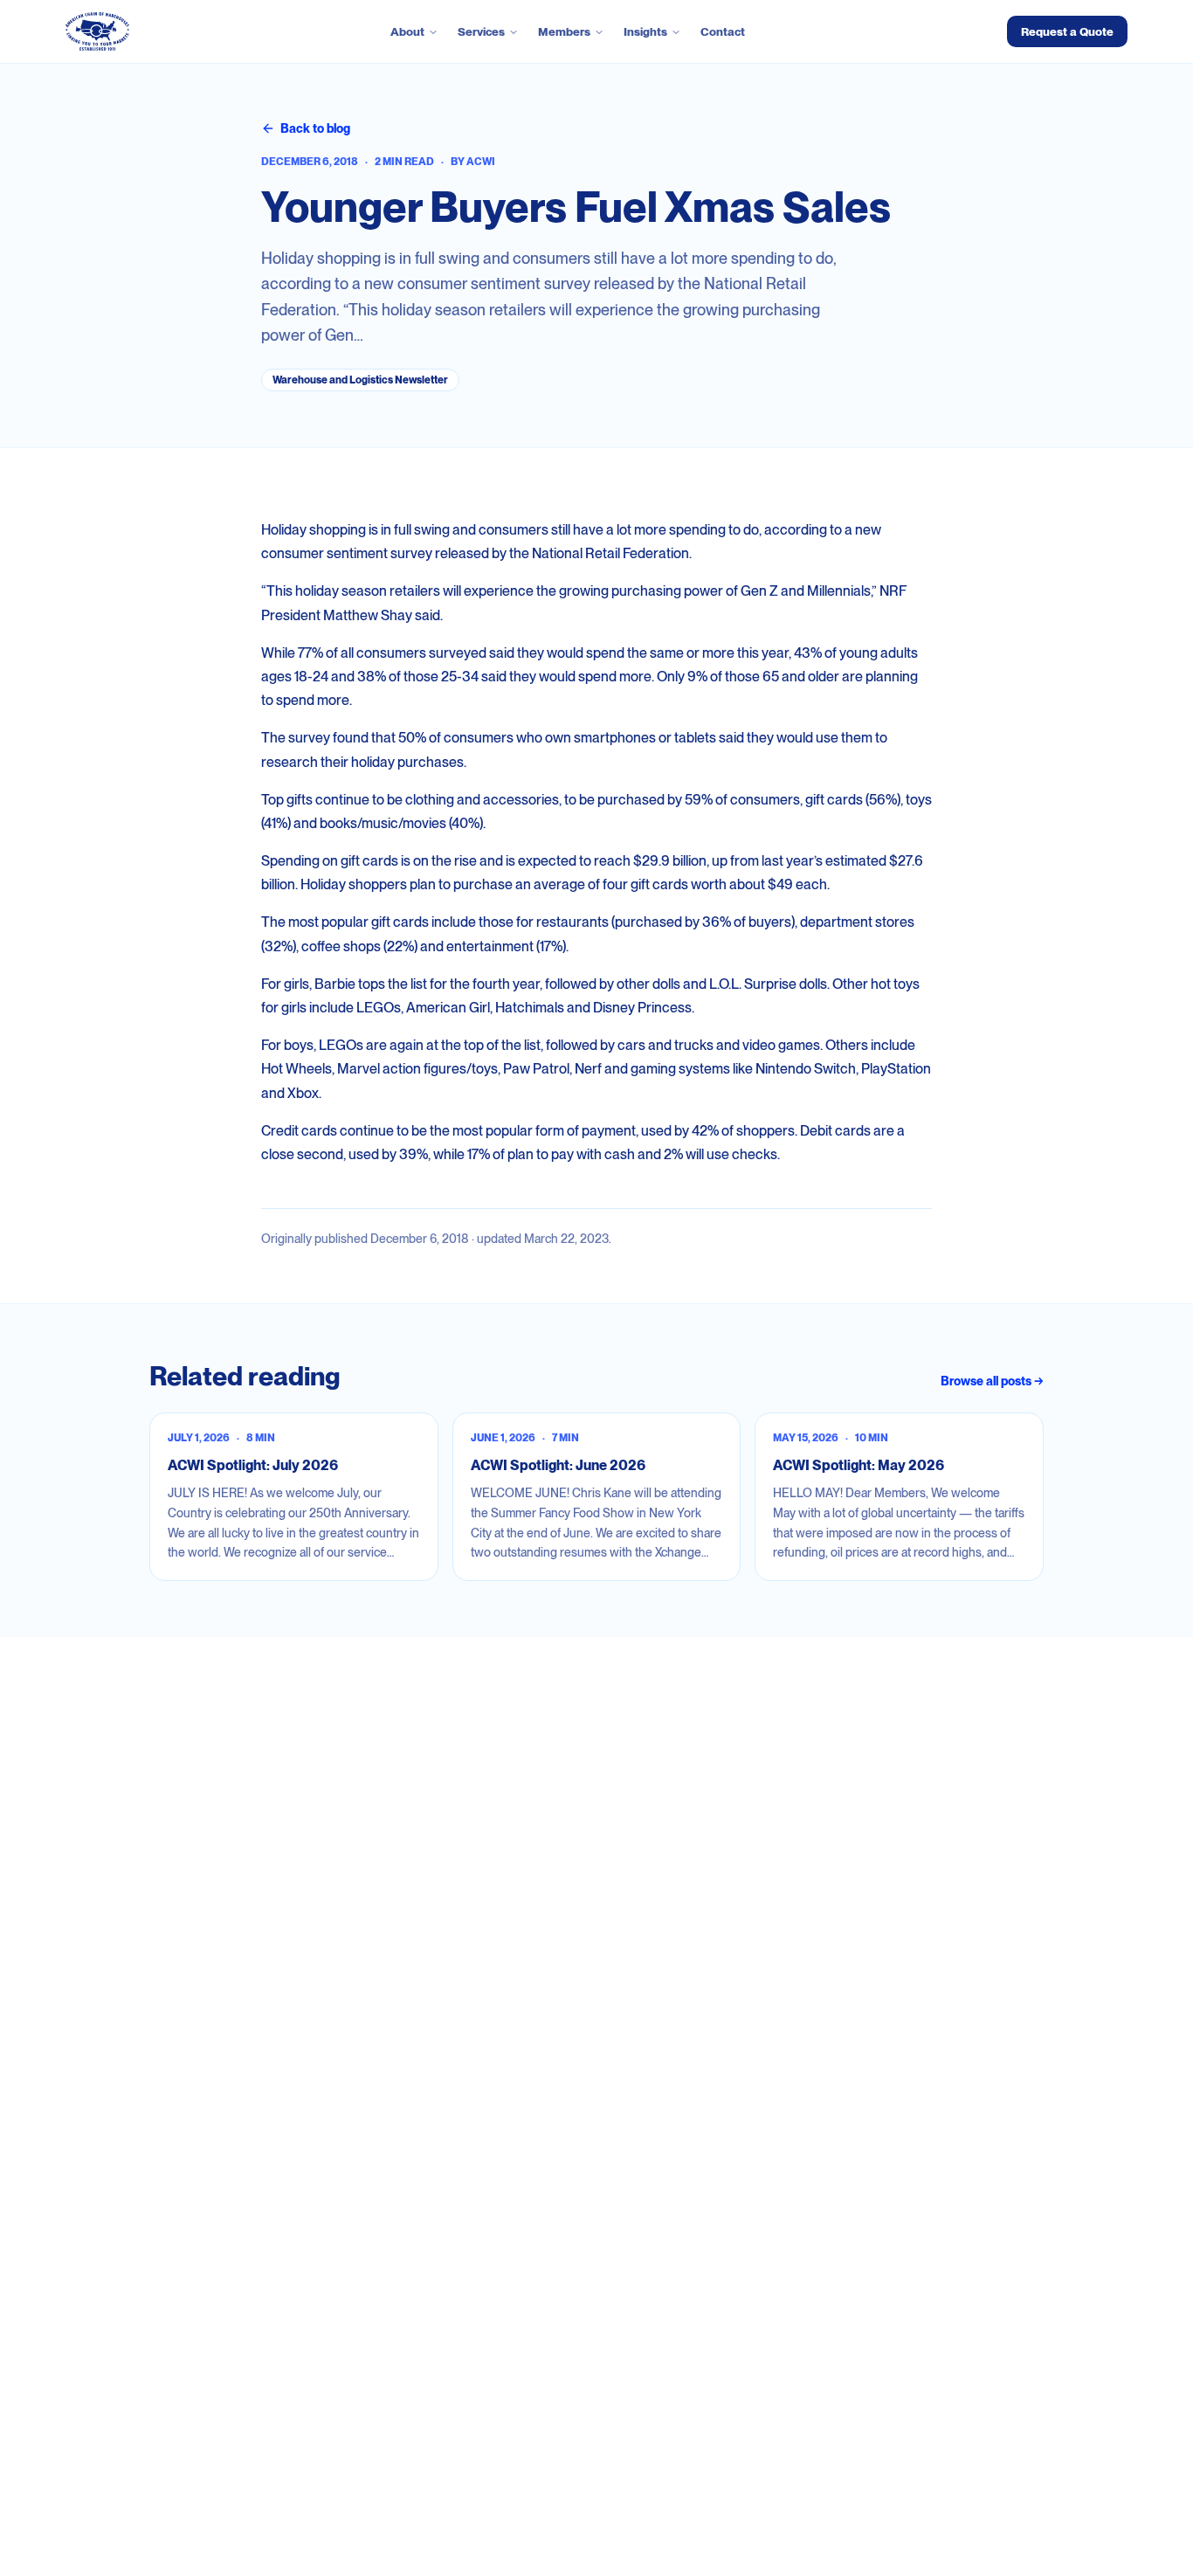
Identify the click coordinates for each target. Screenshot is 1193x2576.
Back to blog (315, 128)
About (407, 31)
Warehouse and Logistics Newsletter (360, 380)
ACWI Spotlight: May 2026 (859, 1465)
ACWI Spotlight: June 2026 (558, 1465)
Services (481, 31)
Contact (723, 31)
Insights (645, 31)
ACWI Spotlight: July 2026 (253, 1465)
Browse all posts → (992, 1381)
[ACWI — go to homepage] (97, 31)
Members (564, 31)
